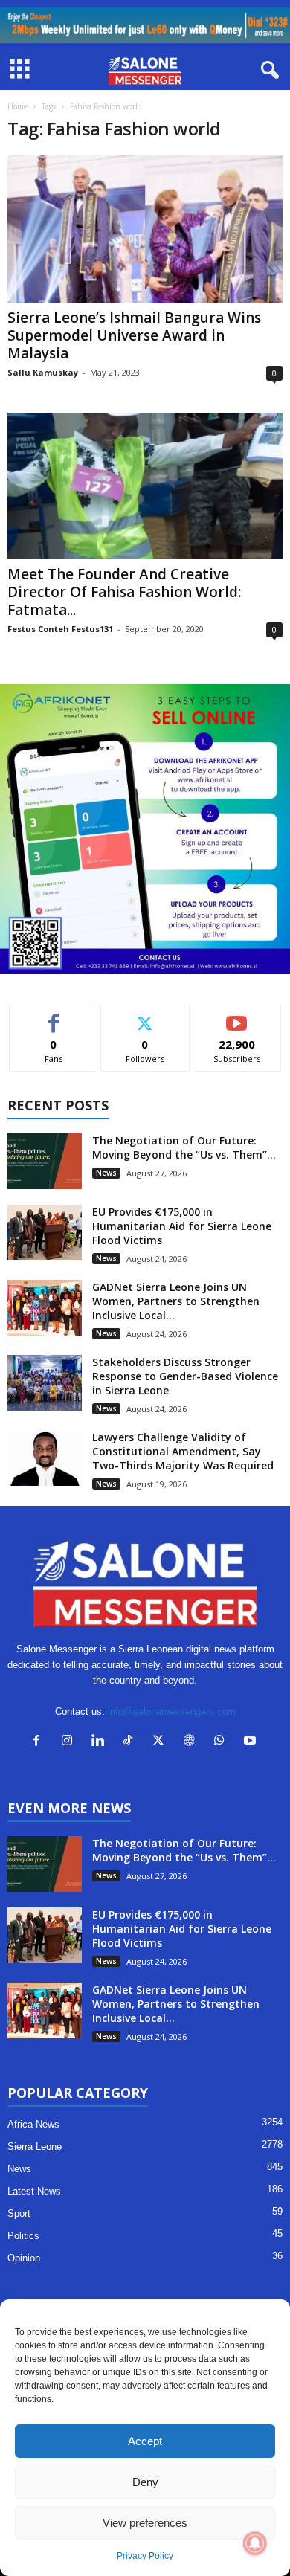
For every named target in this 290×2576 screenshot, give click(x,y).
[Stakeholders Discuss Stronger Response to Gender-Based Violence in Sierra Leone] (45, 1383)
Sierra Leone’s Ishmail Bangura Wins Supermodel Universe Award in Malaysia (134, 335)
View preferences (145, 2523)
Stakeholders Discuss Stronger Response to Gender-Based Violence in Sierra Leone (185, 1376)
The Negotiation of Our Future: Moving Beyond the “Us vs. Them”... (184, 1147)
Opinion (24, 2258)
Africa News (33, 2124)
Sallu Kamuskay (43, 372)
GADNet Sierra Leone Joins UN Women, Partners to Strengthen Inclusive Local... (176, 1301)
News (106, 1173)
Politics (23, 2236)
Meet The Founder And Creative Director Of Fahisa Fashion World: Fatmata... (124, 592)
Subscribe (237, 1016)
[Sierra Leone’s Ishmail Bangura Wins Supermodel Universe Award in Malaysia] (145, 229)
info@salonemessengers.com (172, 1712)
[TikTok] (131, 1742)
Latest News (34, 2191)
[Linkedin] (101, 1742)
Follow (145, 1016)
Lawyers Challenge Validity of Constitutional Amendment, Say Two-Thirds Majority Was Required (183, 1451)
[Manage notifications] (255, 2543)
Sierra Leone (35, 2147)
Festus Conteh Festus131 (60, 629)
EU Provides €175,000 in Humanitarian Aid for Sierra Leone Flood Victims (182, 1226)
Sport (19, 2213)
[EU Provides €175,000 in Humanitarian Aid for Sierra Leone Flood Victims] (45, 1233)
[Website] (192, 1742)
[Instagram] (70, 1742)
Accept (145, 2441)
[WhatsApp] (223, 1742)
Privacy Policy (145, 2556)
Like (54, 1016)
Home (17, 106)
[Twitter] (162, 1742)
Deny (145, 2482)
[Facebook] (40, 1742)
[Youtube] (252, 1742)
